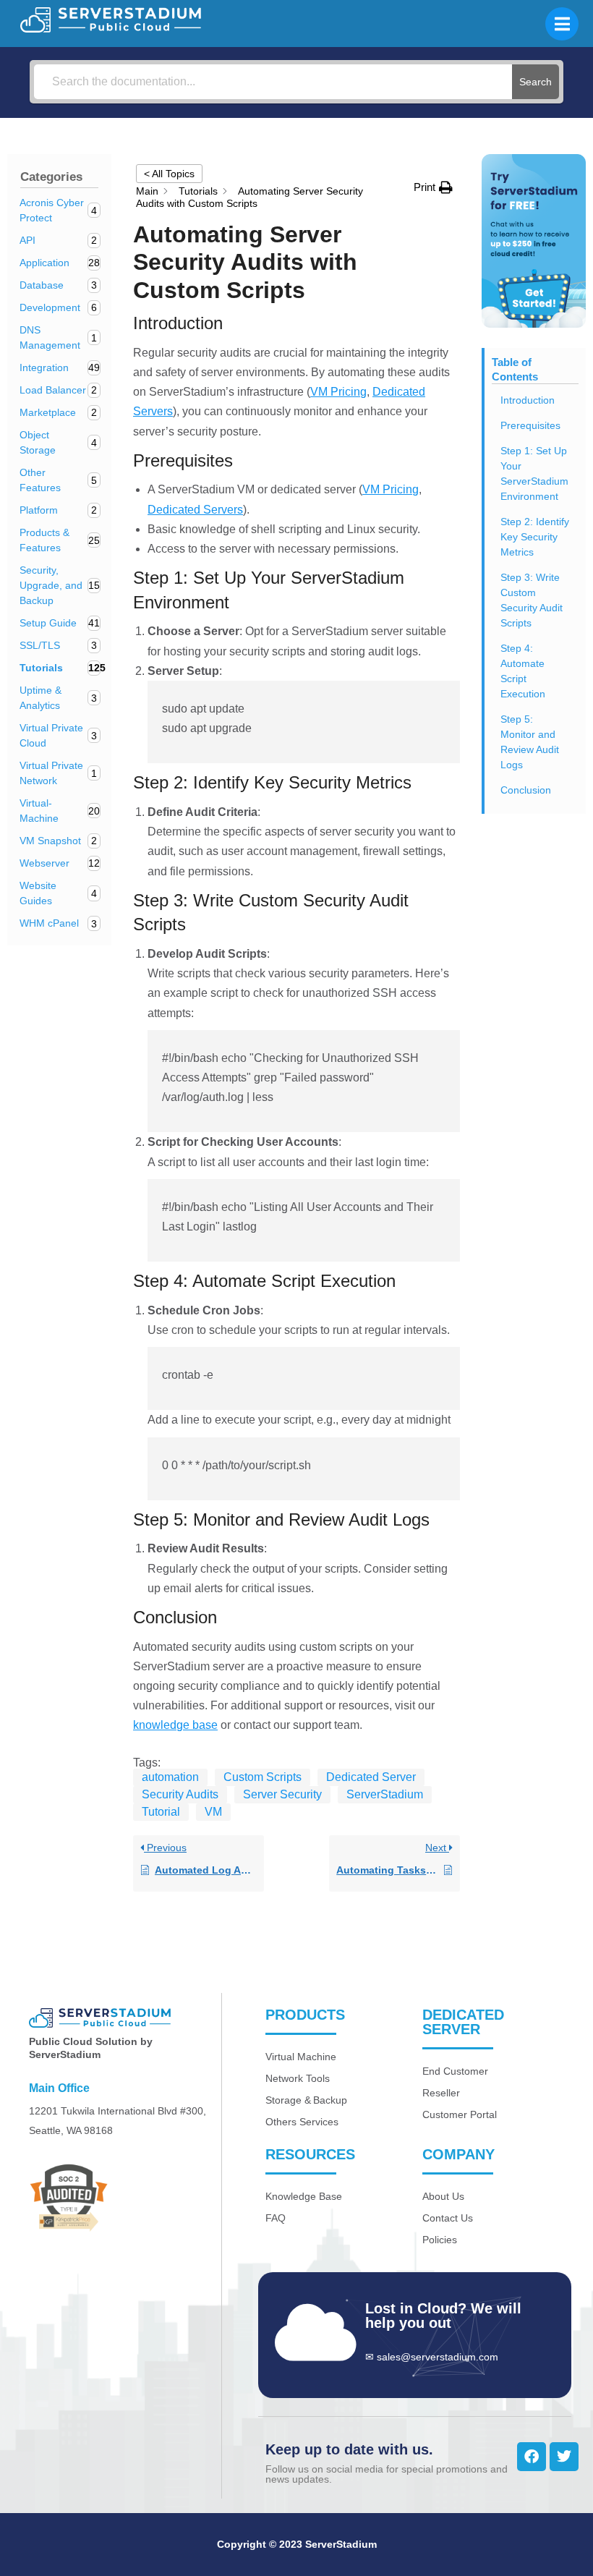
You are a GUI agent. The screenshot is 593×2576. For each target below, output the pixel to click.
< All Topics (169, 174)
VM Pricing (338, 392)
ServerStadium (385, 1794)
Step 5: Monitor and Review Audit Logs (530, 742)
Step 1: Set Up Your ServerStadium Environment (534, 473)
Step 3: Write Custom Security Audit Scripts (532, 600)
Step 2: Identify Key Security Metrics (535, 537)
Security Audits (180, 1794)
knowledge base (175, 1725)
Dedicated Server (371, 1777)
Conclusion (526, 790)
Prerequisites (530, 425)
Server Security (282, 1794)
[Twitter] (564, 2457)
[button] (433, 187)
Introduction (528, 400)
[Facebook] (532, 2457)
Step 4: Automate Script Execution (523, 671)
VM (213, 1812)
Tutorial (161, 1812)
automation (170, 1777)
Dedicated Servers (195, 510)
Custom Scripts (263, 1777)
